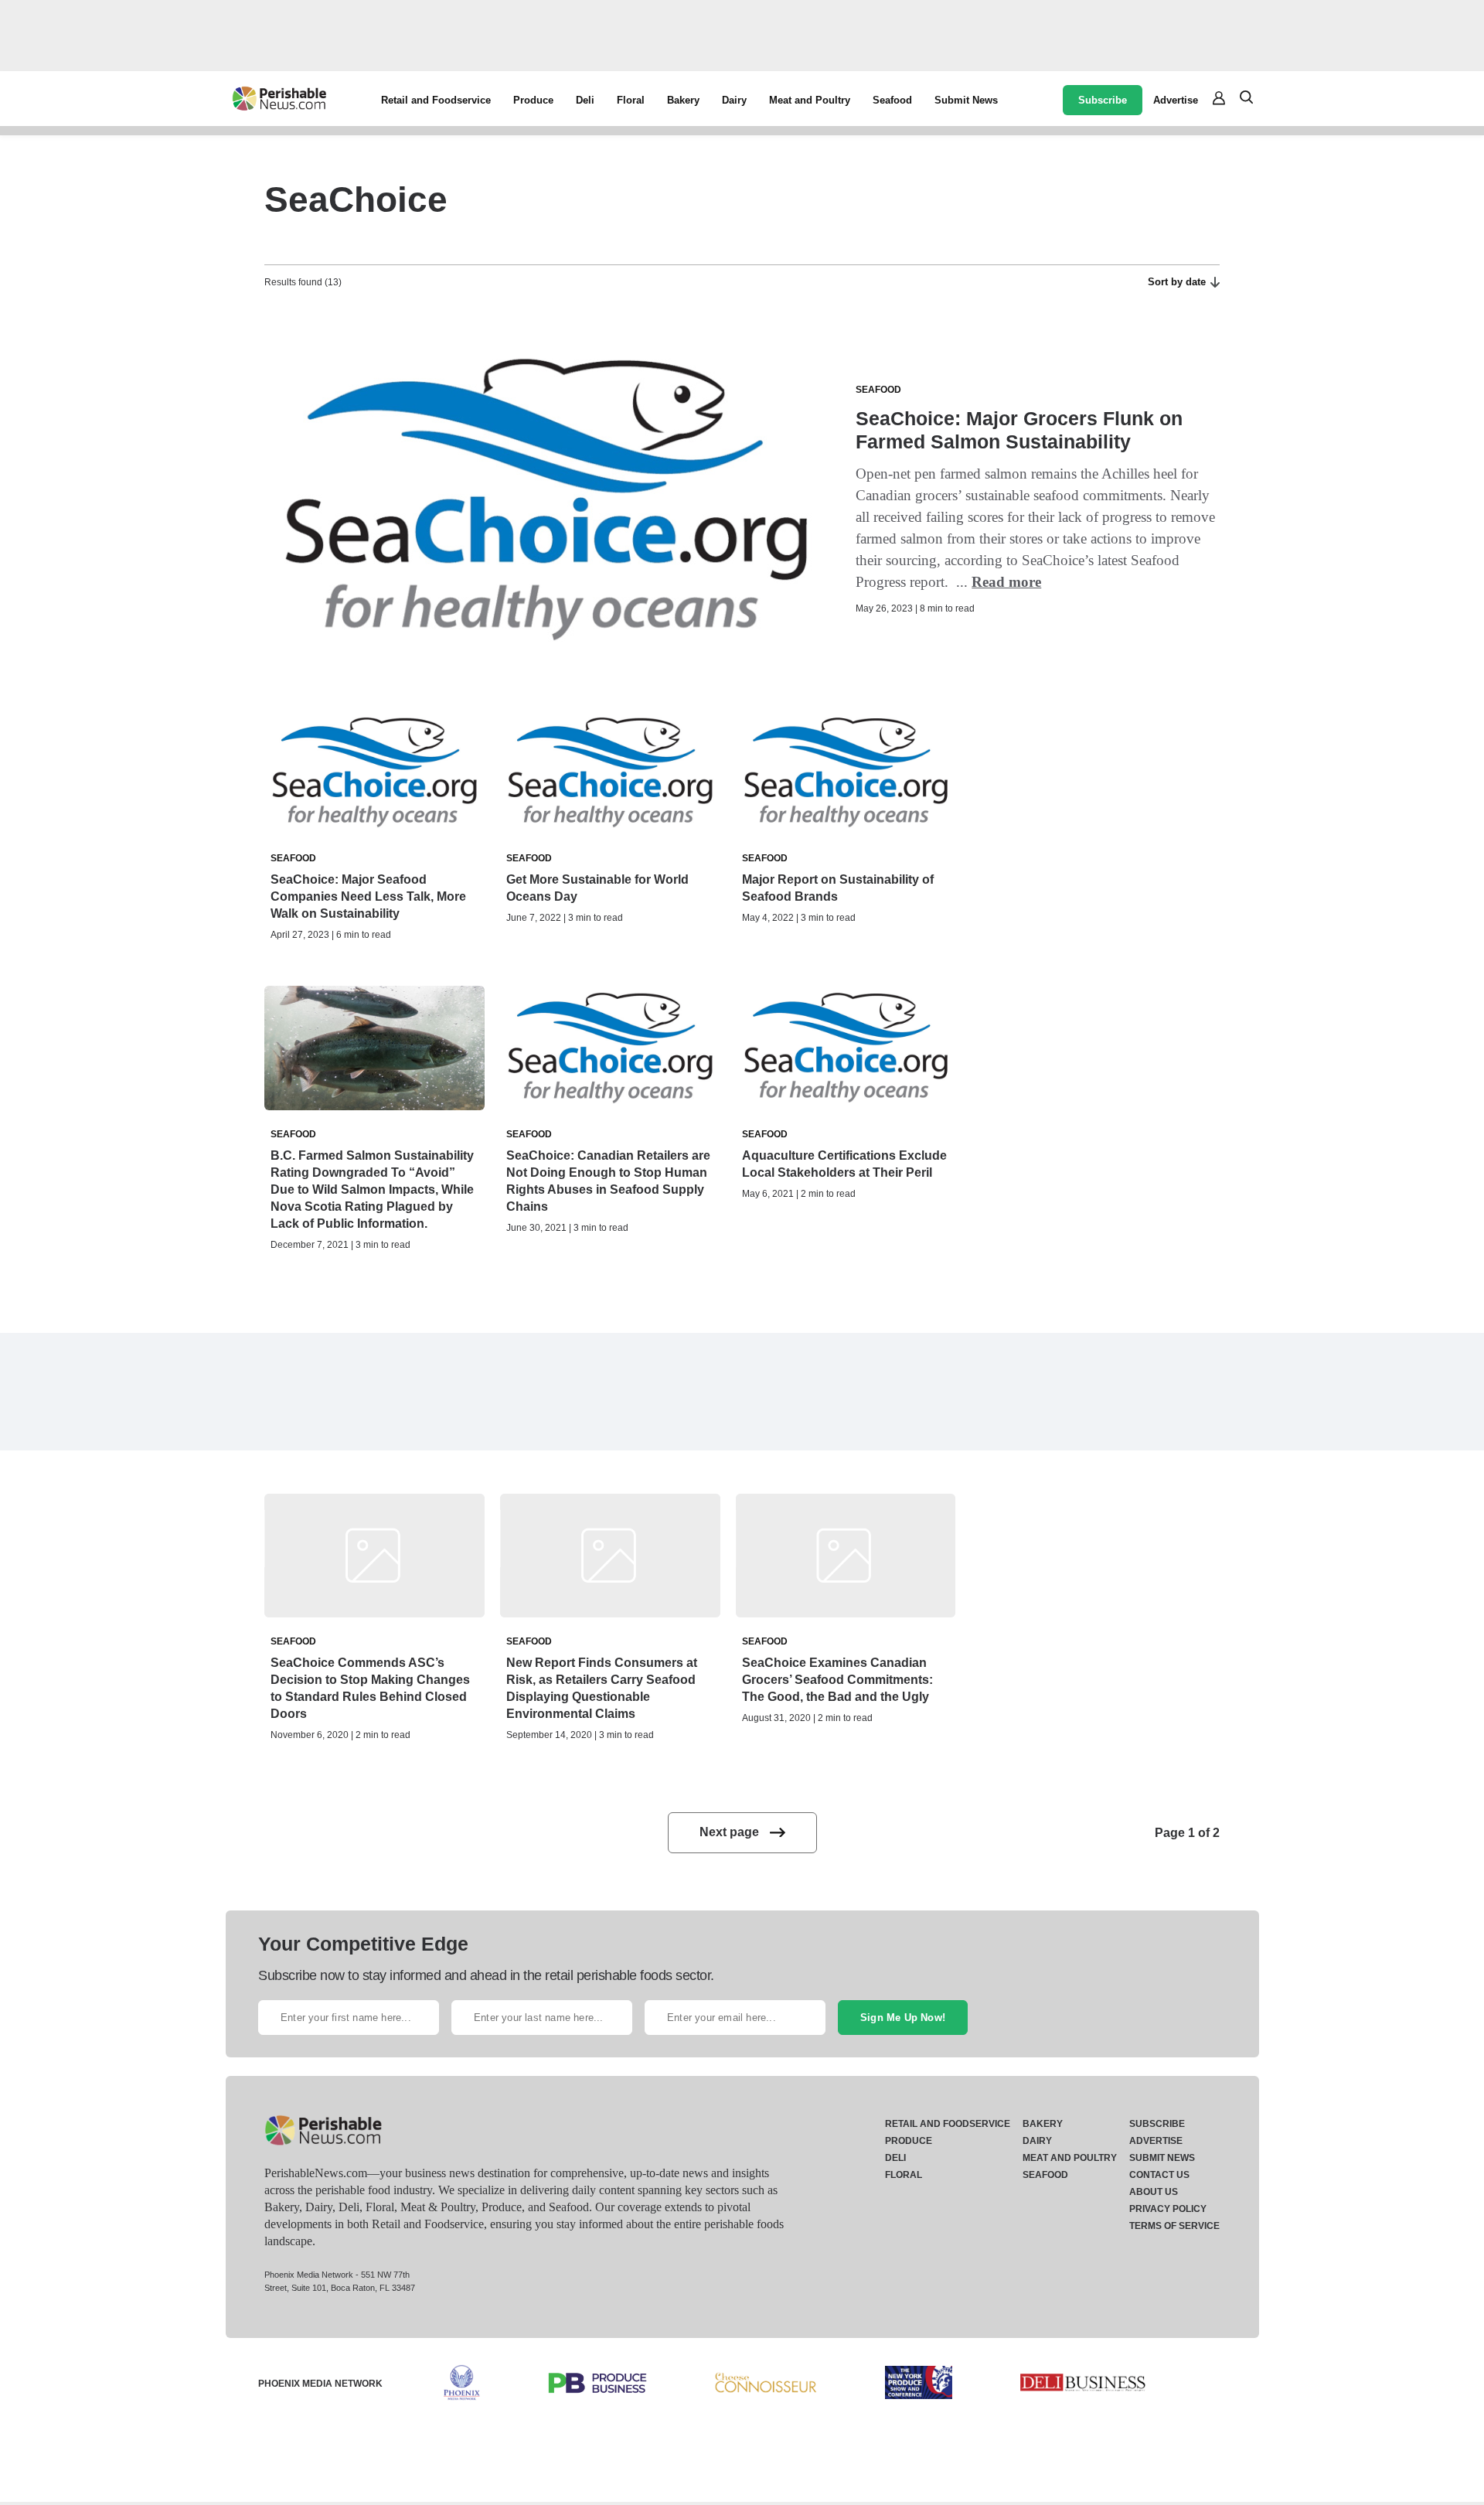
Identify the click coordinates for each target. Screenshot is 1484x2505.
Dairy (734, 100)
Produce (533, 100)
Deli (585, 100)
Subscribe (1103, 100)
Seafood (892, 100)
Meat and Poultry (810, 100)
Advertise (1176, 100)
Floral (631, 100)
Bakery (683, 100)
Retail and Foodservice (436, 100)
